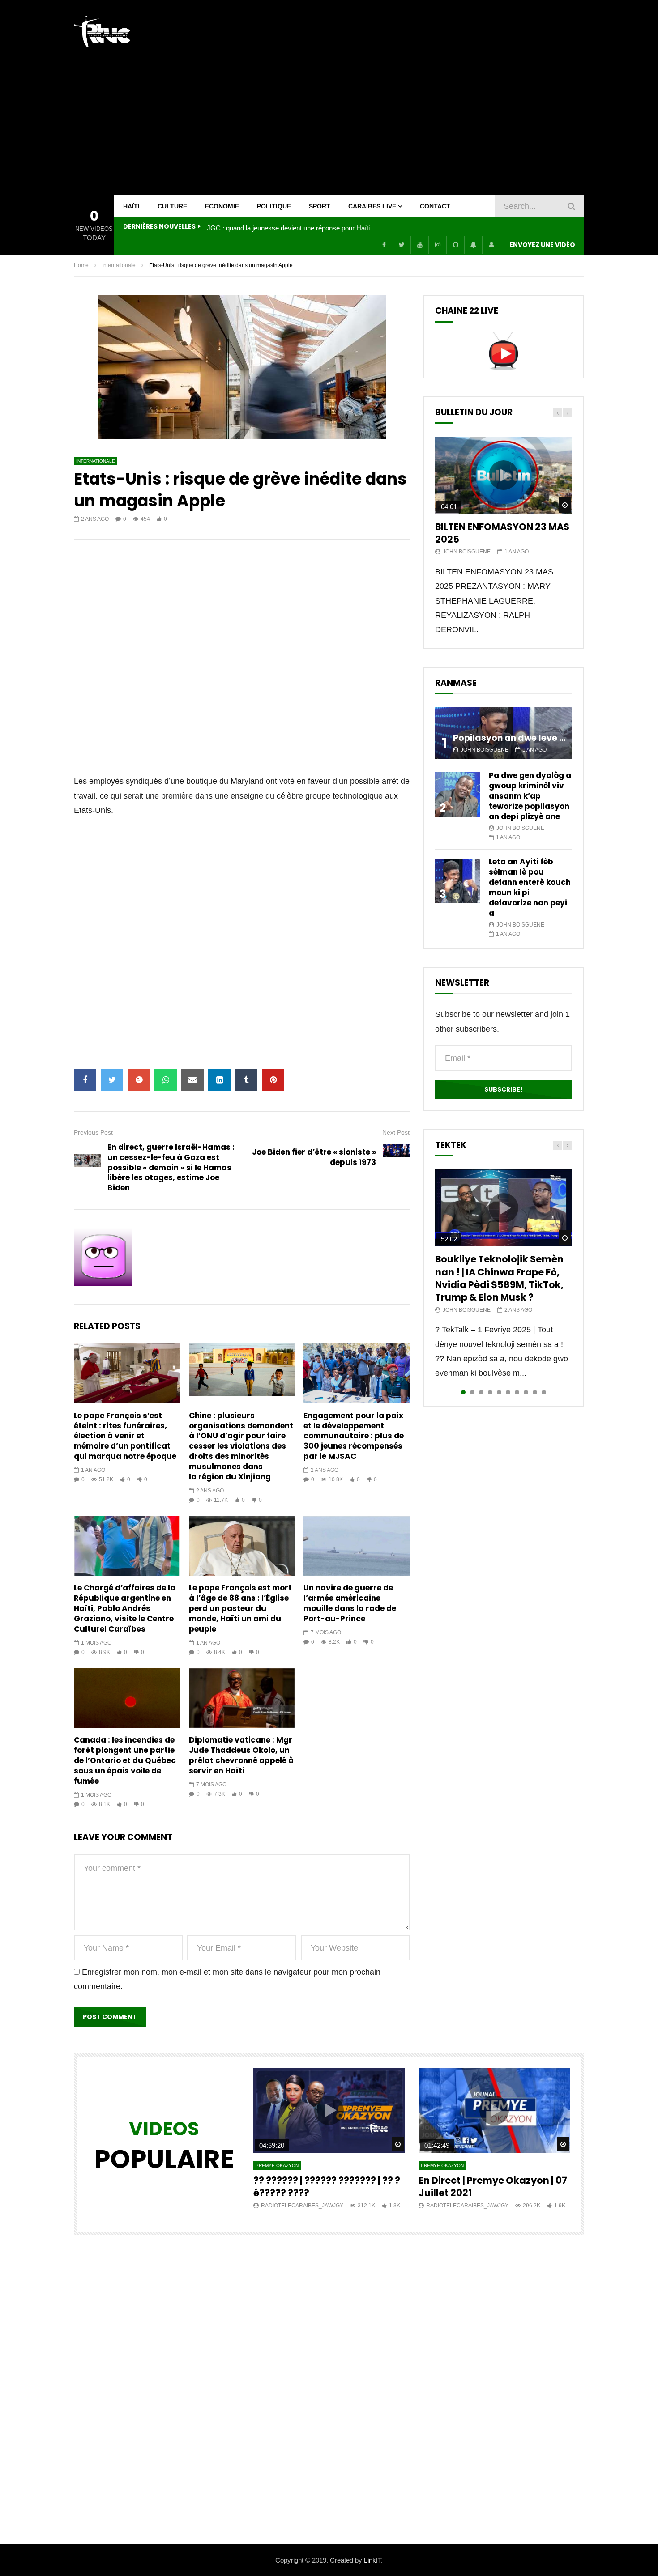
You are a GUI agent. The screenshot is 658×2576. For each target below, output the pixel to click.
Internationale (119, 265)
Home (81, 265)
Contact (435, 206)
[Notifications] (473, 245)
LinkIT (372, 2560)
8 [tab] (526, 1392)
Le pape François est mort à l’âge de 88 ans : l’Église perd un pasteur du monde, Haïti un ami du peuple (240, 1608)
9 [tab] (535, 1392)
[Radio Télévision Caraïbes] (102, 31)
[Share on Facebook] (85, 1080)
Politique (274, 206)
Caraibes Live (372, 206)
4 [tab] (490, 1392)
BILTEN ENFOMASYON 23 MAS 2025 (502, 533)
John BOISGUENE (467, 552)
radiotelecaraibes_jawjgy (302, 2206)
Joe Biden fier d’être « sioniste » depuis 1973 (314, 1157)
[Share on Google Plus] (139, 1080)
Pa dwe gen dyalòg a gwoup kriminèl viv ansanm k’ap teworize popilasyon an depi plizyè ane (530, 796)
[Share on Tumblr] (246, 1080)
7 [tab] (517, 1392)
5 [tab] (499, 1392)
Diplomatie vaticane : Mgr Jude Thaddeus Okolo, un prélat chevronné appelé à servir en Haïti (241, 1755)
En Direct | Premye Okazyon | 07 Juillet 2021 (493, 2187)
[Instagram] (437, 245)
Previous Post (93, 1132)
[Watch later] (455, 245)
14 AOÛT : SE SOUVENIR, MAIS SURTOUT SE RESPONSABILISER (296, 228)
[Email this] (192, 1080)
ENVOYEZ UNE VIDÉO (542, 245)
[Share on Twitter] (112, 1080)
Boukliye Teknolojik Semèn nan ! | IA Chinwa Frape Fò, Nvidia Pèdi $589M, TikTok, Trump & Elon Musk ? (499, 1278)
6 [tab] (508, 1392)
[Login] (491, 245)
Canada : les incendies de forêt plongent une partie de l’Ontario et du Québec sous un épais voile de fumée (125, 1760)
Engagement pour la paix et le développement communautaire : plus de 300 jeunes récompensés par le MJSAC (354, 1436)
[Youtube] (419, 245)
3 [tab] (481, 1392)
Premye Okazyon (277, 2166)
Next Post (396, 1132)
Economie (222, 206)
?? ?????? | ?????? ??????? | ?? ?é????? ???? (327, 2187)
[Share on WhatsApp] (166, 1080)
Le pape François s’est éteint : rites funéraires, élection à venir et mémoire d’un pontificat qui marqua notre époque (125, 1436)
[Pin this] (273, 1080)
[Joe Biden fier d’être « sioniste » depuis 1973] (396, 1157)
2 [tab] (472, 1392)
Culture (172, 206)
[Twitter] (402, 245)
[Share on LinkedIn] (219, 1080)
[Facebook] (384, 245)
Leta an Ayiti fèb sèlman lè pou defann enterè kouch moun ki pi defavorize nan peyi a (530, 887)
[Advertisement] (421, 98)
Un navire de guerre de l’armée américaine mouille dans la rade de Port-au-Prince (350, 1603)
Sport (320, 206)
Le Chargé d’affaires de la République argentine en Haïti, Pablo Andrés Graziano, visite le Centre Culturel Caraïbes (125, 1608)
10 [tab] (544, 1392)
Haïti (131, 206)
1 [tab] (463, 1392)
